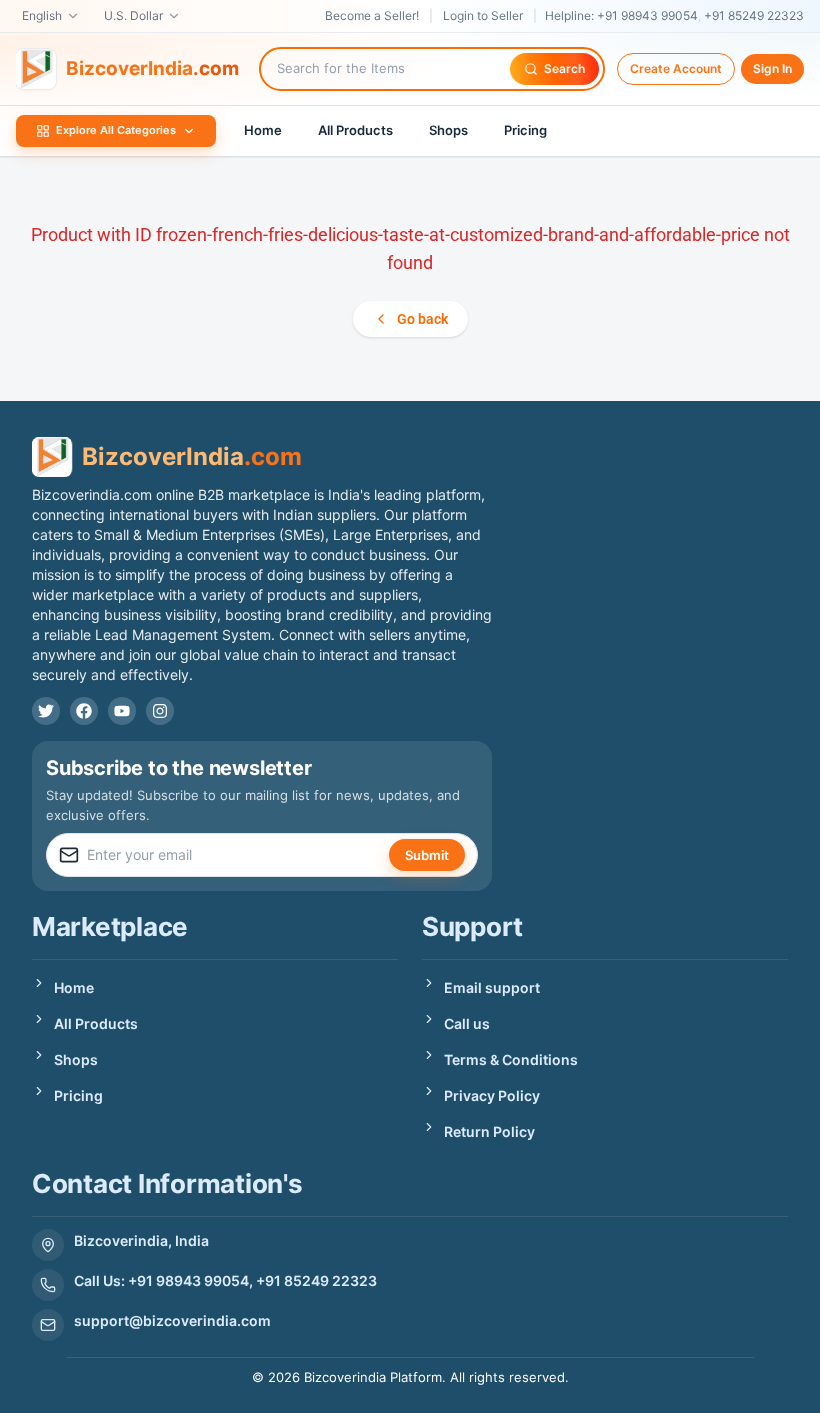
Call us (467, 1023)
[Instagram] (160, 711)
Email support (492, 987)
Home (263, 130)
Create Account (676, 68)
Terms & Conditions (511, 1059)
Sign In (772, 68)
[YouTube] (122, 711)
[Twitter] (46, 711)
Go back (422, 319)
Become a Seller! (372, 15)
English (42, 15)
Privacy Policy (492, 1095)
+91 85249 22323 (754, 15)
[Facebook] (84, 711)
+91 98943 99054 (647, 15)
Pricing (525, 130)
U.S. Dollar (133, 15)
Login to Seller (483, 15)
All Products (355, 130)
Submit (427, 855)
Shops (448, 130)
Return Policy (489, 1131)
